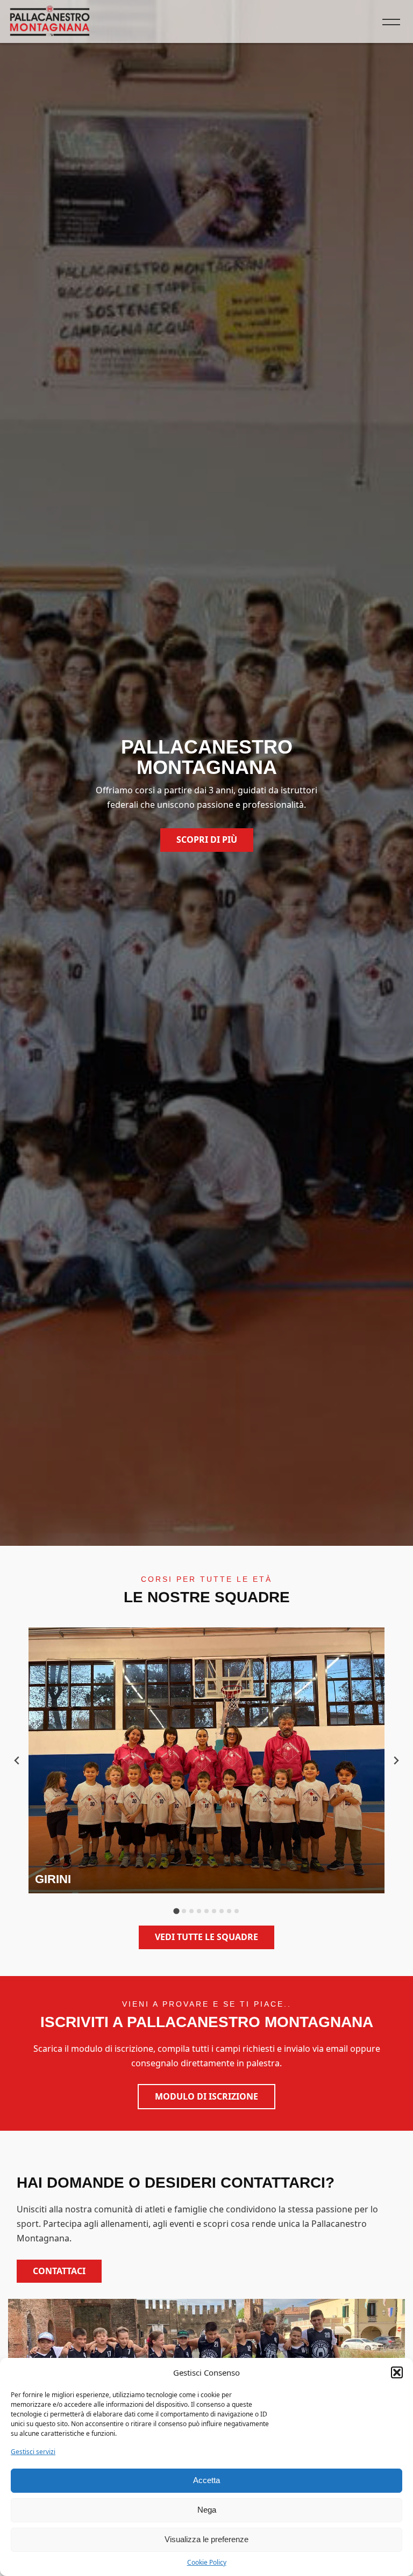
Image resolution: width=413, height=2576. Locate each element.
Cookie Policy (207, 2562)
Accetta (206, 2480)
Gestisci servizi (33, 2452)
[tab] (176, 1911)
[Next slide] (396, 1760)
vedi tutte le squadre (206, 1937)
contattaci (59, 2271)
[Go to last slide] (17, 1760)
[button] (397, 2372)
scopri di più (207, 840)
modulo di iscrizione (206, 2096)
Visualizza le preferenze (206, 2539)
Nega (207, 2510)
